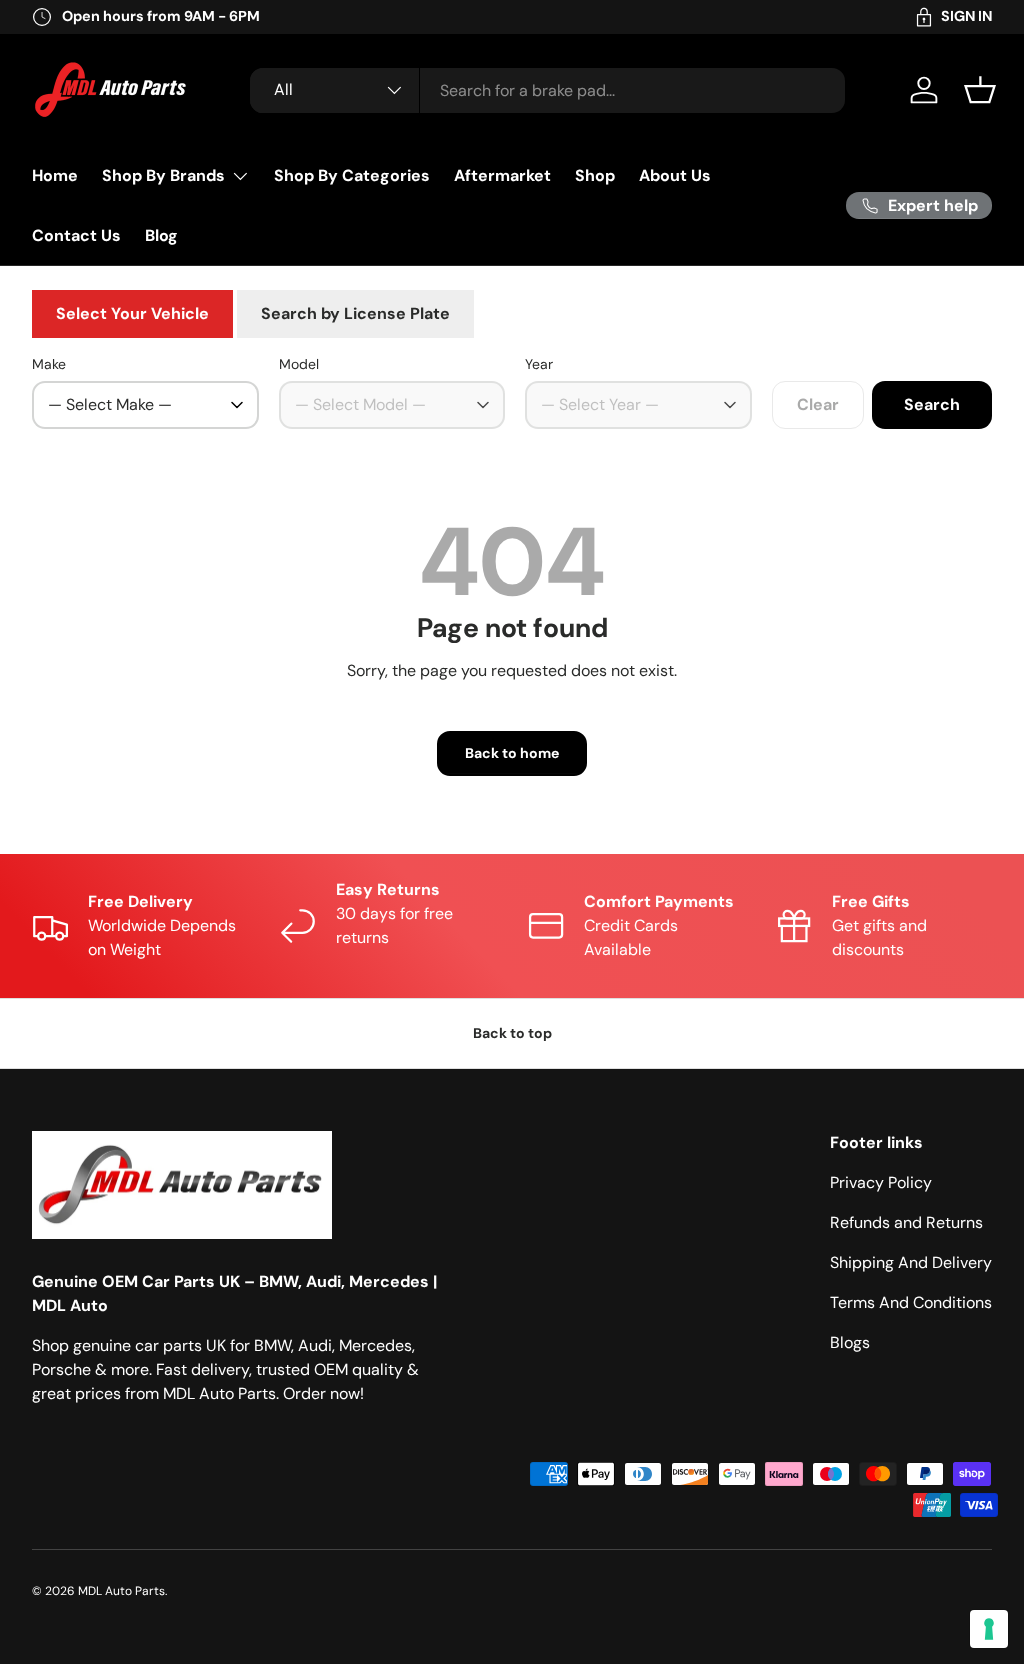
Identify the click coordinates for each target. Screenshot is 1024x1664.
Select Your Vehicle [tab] (132, 313)
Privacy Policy (881, 1182)
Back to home (512, 753)
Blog (161, 235)
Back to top (512, 1033)
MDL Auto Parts (121, 1591)
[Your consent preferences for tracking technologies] (989, 1629)
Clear (818, 404)
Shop (595, 175)
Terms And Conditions (911, 1302)
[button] (980, 90)
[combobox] (547, 90)
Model (299, 364)
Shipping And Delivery (911, 1262)
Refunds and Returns (906, 1222)
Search (932, 404)
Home (55, 175)
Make (49, 364)
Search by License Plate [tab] (355, 313)
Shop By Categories (352, 175)
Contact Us (76, 235)
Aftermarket (502, 175)
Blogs (850, 1342)
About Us (675, 175)
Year (539, 364)
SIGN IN (966, 16)
